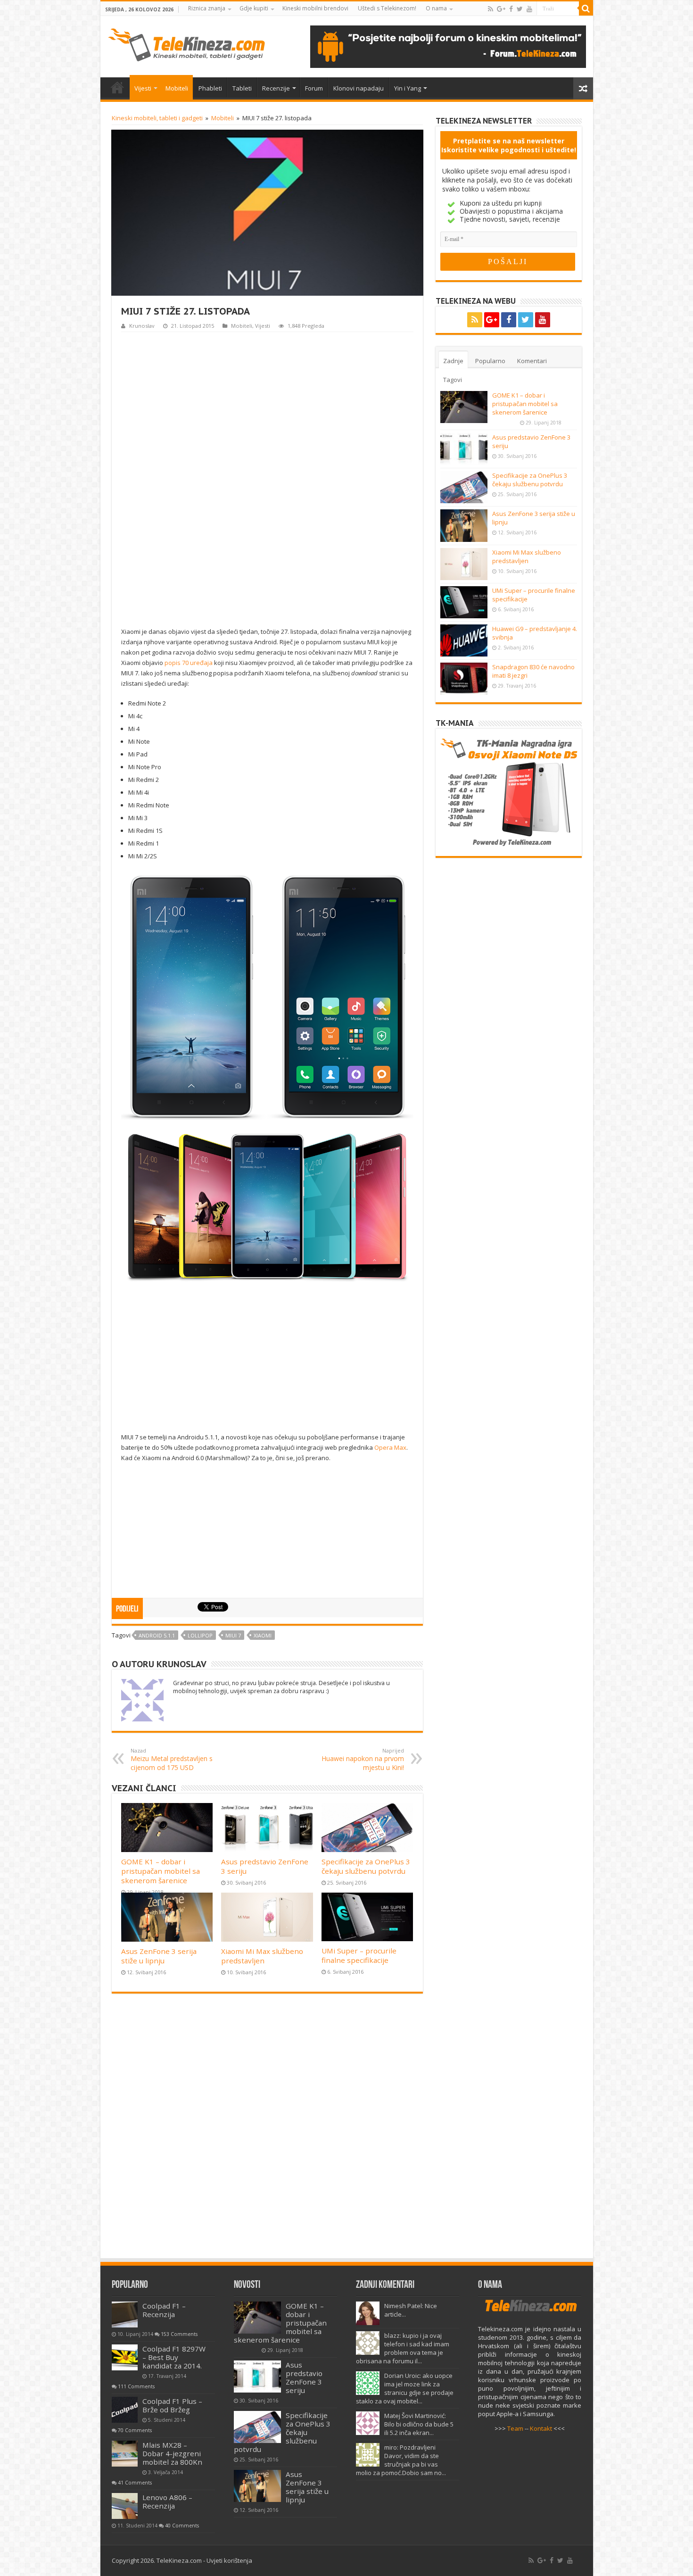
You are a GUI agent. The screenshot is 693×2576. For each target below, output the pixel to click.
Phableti (210, 88)
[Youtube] (529, 9)
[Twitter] (520, 9)
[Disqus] (267, 2130)
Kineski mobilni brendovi (315, 8)
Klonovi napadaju (359, 88)
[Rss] (491, 9)
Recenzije (276, 88)
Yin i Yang (408, 88)
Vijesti (143, 88)
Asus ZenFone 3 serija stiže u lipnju (159, 1956)
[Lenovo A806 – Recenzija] (125, 2506)
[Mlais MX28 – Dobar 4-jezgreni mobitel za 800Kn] (125, 2454)
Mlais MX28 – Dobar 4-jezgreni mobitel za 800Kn (172, 2453)
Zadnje (453, 361)
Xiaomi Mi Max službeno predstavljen (262, 1956)
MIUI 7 (233, 1635)
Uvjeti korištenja (229, 2560)
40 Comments (182, 2526)
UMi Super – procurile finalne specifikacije (359, 1955)
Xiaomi (263, 1635)
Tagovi (453, 380)
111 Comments (136, 2386)
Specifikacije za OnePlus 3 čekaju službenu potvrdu (366, 1866)
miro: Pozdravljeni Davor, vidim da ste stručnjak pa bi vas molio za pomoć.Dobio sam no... (401, 2460)
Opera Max (390, 1447)
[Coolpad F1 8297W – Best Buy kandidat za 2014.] (125, 2357)
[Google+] (501, 9)
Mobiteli (177, 88)
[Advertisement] (267, 478)
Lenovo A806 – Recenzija (167, 2501)
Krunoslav (142, 326)
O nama (436, 8)
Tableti (242, 88)
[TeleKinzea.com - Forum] (448, 46)
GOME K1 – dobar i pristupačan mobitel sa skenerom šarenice (161, 1871)
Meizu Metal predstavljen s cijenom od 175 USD (172, 1759)
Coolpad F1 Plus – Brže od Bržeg (172, 2405)
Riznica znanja (207, 8)
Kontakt (541, 2428)
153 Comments (179, 2334)
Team (515, 2428)
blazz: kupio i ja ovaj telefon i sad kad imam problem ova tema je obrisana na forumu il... (403, 2348)
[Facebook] (511, 9)
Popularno (490, 361)
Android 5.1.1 (157, 1635)
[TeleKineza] (186, 43)
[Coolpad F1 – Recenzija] (125, 2314)
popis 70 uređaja (189, 663)
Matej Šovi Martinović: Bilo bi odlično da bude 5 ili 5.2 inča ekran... (419, 2424)
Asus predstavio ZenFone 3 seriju (304, 2377)
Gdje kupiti (254, 8)
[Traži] (586, 8)
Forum (314, 88)
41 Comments (135, 2483)
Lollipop (200, 1635)
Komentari (532, 361)
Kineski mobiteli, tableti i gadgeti (157, 118)
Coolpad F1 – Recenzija (164, 2310)
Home (117, 87)
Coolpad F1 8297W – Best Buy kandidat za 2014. (174, 2357)
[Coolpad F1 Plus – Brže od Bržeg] (125, 2410)
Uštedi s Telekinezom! (387, 8)
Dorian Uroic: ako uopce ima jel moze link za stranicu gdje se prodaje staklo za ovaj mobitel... (405, 2388)
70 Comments (135, 2430)
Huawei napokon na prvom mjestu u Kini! (363, 1759)
